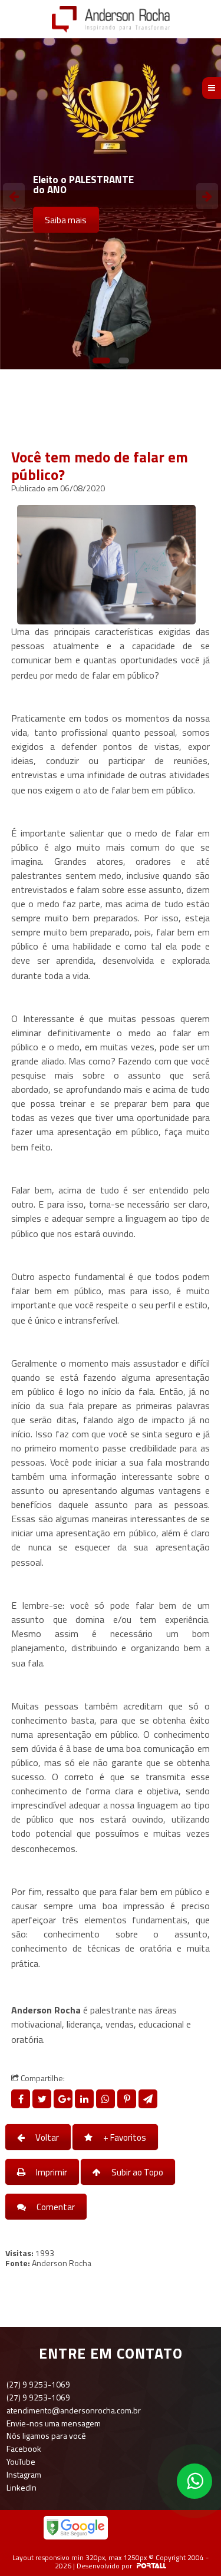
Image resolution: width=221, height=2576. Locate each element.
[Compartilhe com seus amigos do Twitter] (43, 2099)
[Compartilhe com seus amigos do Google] (64, 2099)
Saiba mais (66, 220)
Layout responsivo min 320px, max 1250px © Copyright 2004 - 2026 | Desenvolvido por (111, 2562)
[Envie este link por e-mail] (148, 2099)
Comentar (55, 2207)
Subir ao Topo (136, 2172)
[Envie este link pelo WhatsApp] (107, 2099)
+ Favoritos (124, 2137)
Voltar (46, 2137)
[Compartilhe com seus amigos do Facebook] (22, 2099)
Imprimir (51, 2172)
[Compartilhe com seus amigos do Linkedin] (85, 2099)
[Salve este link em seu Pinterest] (128, 2099)
